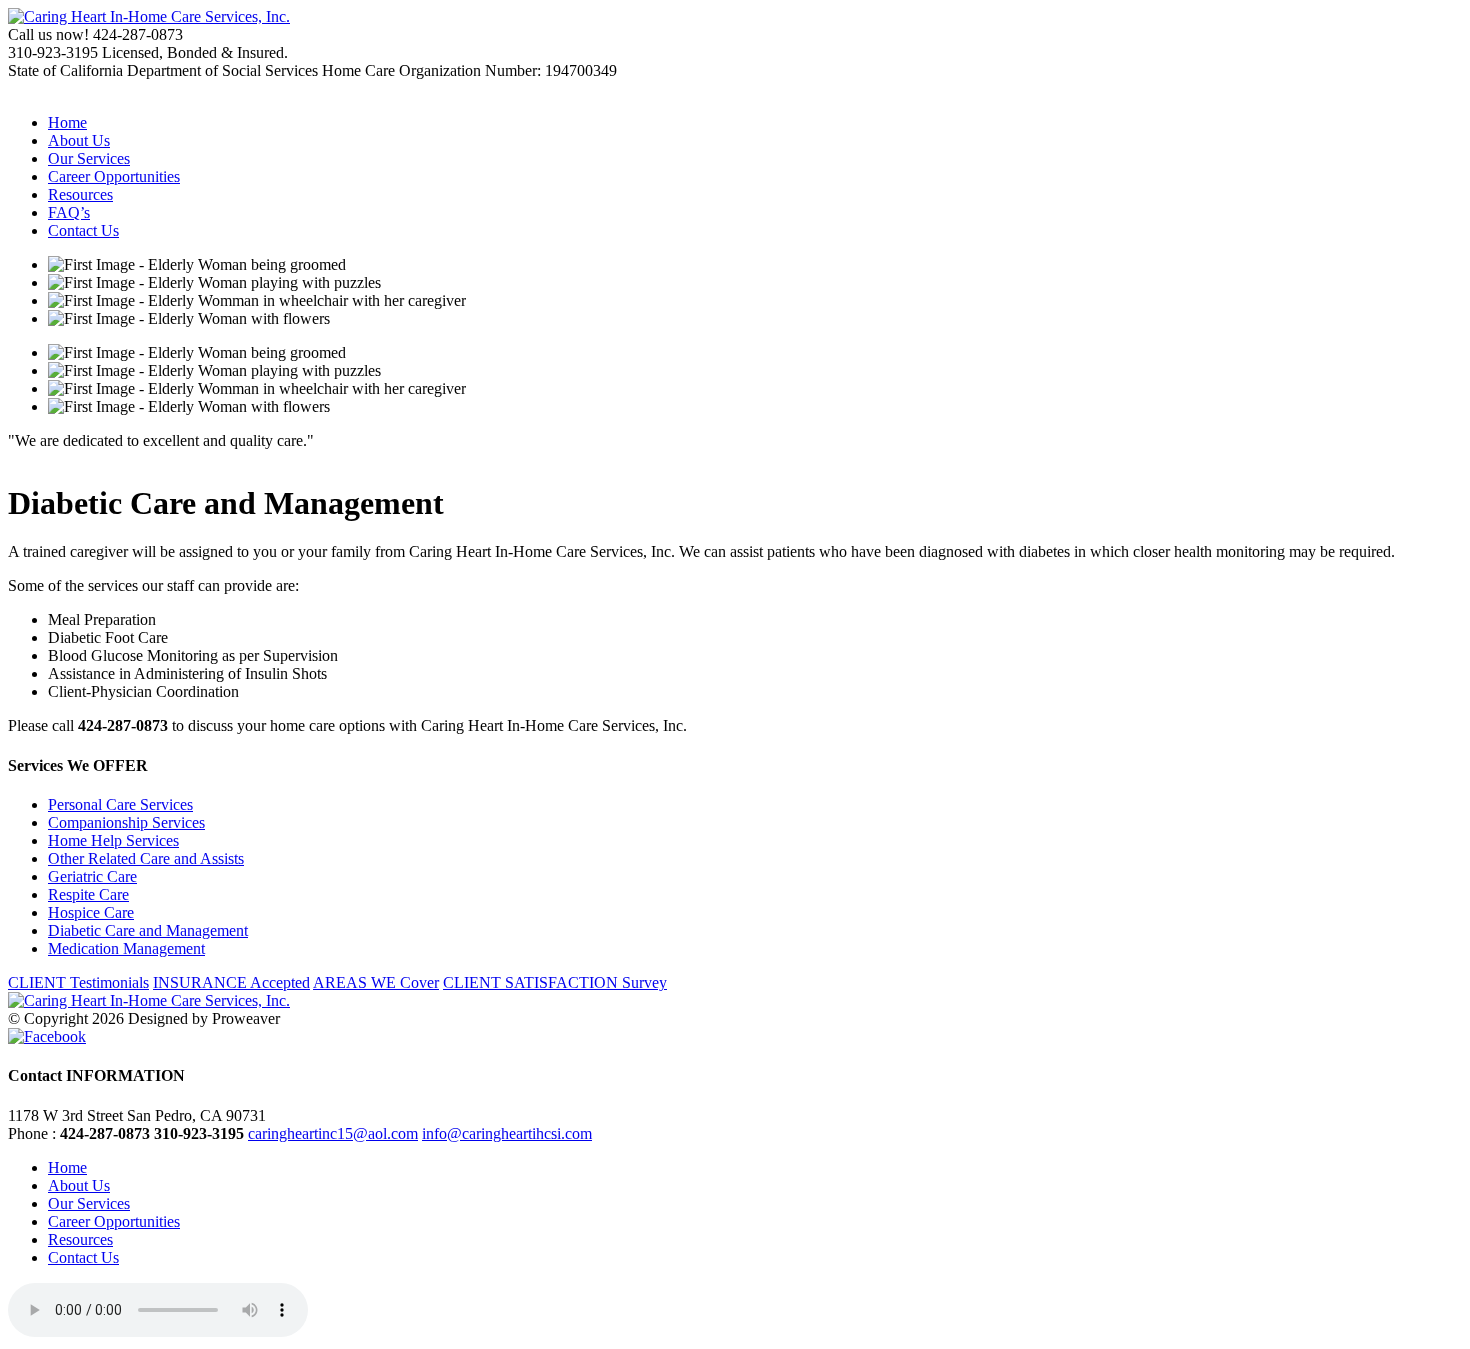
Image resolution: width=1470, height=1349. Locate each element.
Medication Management (126, 948)
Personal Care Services (120, 804)
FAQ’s (69, 212)
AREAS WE (376, 982)
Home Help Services (113, 840)
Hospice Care (91, 912)
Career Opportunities (114, 176)
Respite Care (88, 894)
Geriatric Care (92, 876)
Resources (80, 194)
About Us (79, 140)
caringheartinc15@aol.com (333, 1133)
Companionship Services (126, 822)
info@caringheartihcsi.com (507, 1133)
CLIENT (78, 982)
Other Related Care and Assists (146, 858)
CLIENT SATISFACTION (555, 982)
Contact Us (83, 230)
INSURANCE (231, 982)
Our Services (89, 158)
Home (67, 122)
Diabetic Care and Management (148, 930)
